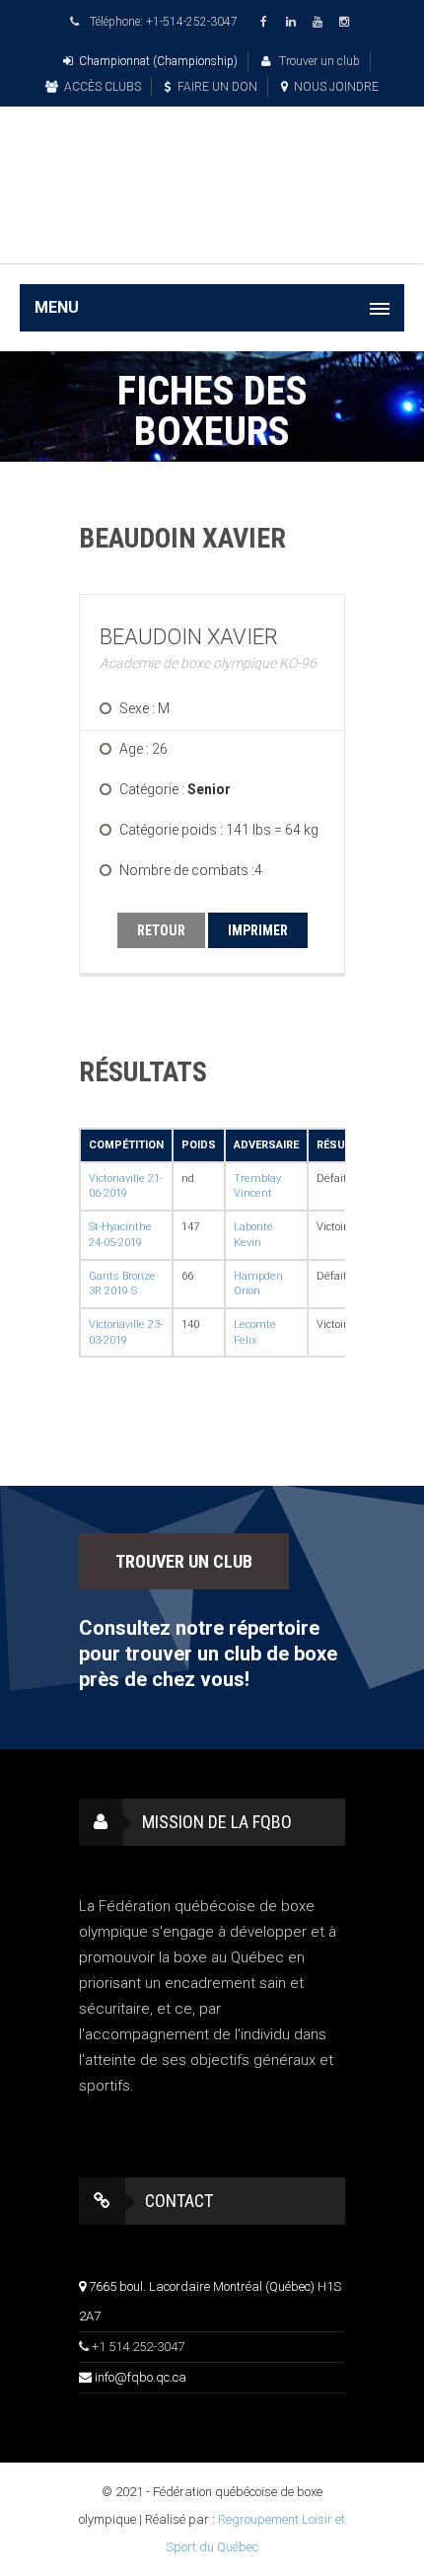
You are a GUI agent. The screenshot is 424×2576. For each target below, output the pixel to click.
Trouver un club (318, 61)
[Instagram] (347, 22)
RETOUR (161, 930)
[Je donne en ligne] (212, 234)
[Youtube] (320, 22)
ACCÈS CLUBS (103, 87)
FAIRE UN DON (217, 87)
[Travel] (212, 161)
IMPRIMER (258, 930)
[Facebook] (267, 22)
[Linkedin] (294, 22)
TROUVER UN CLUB (184, 1561)
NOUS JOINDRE (336, 87)
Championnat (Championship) (158, 61)
